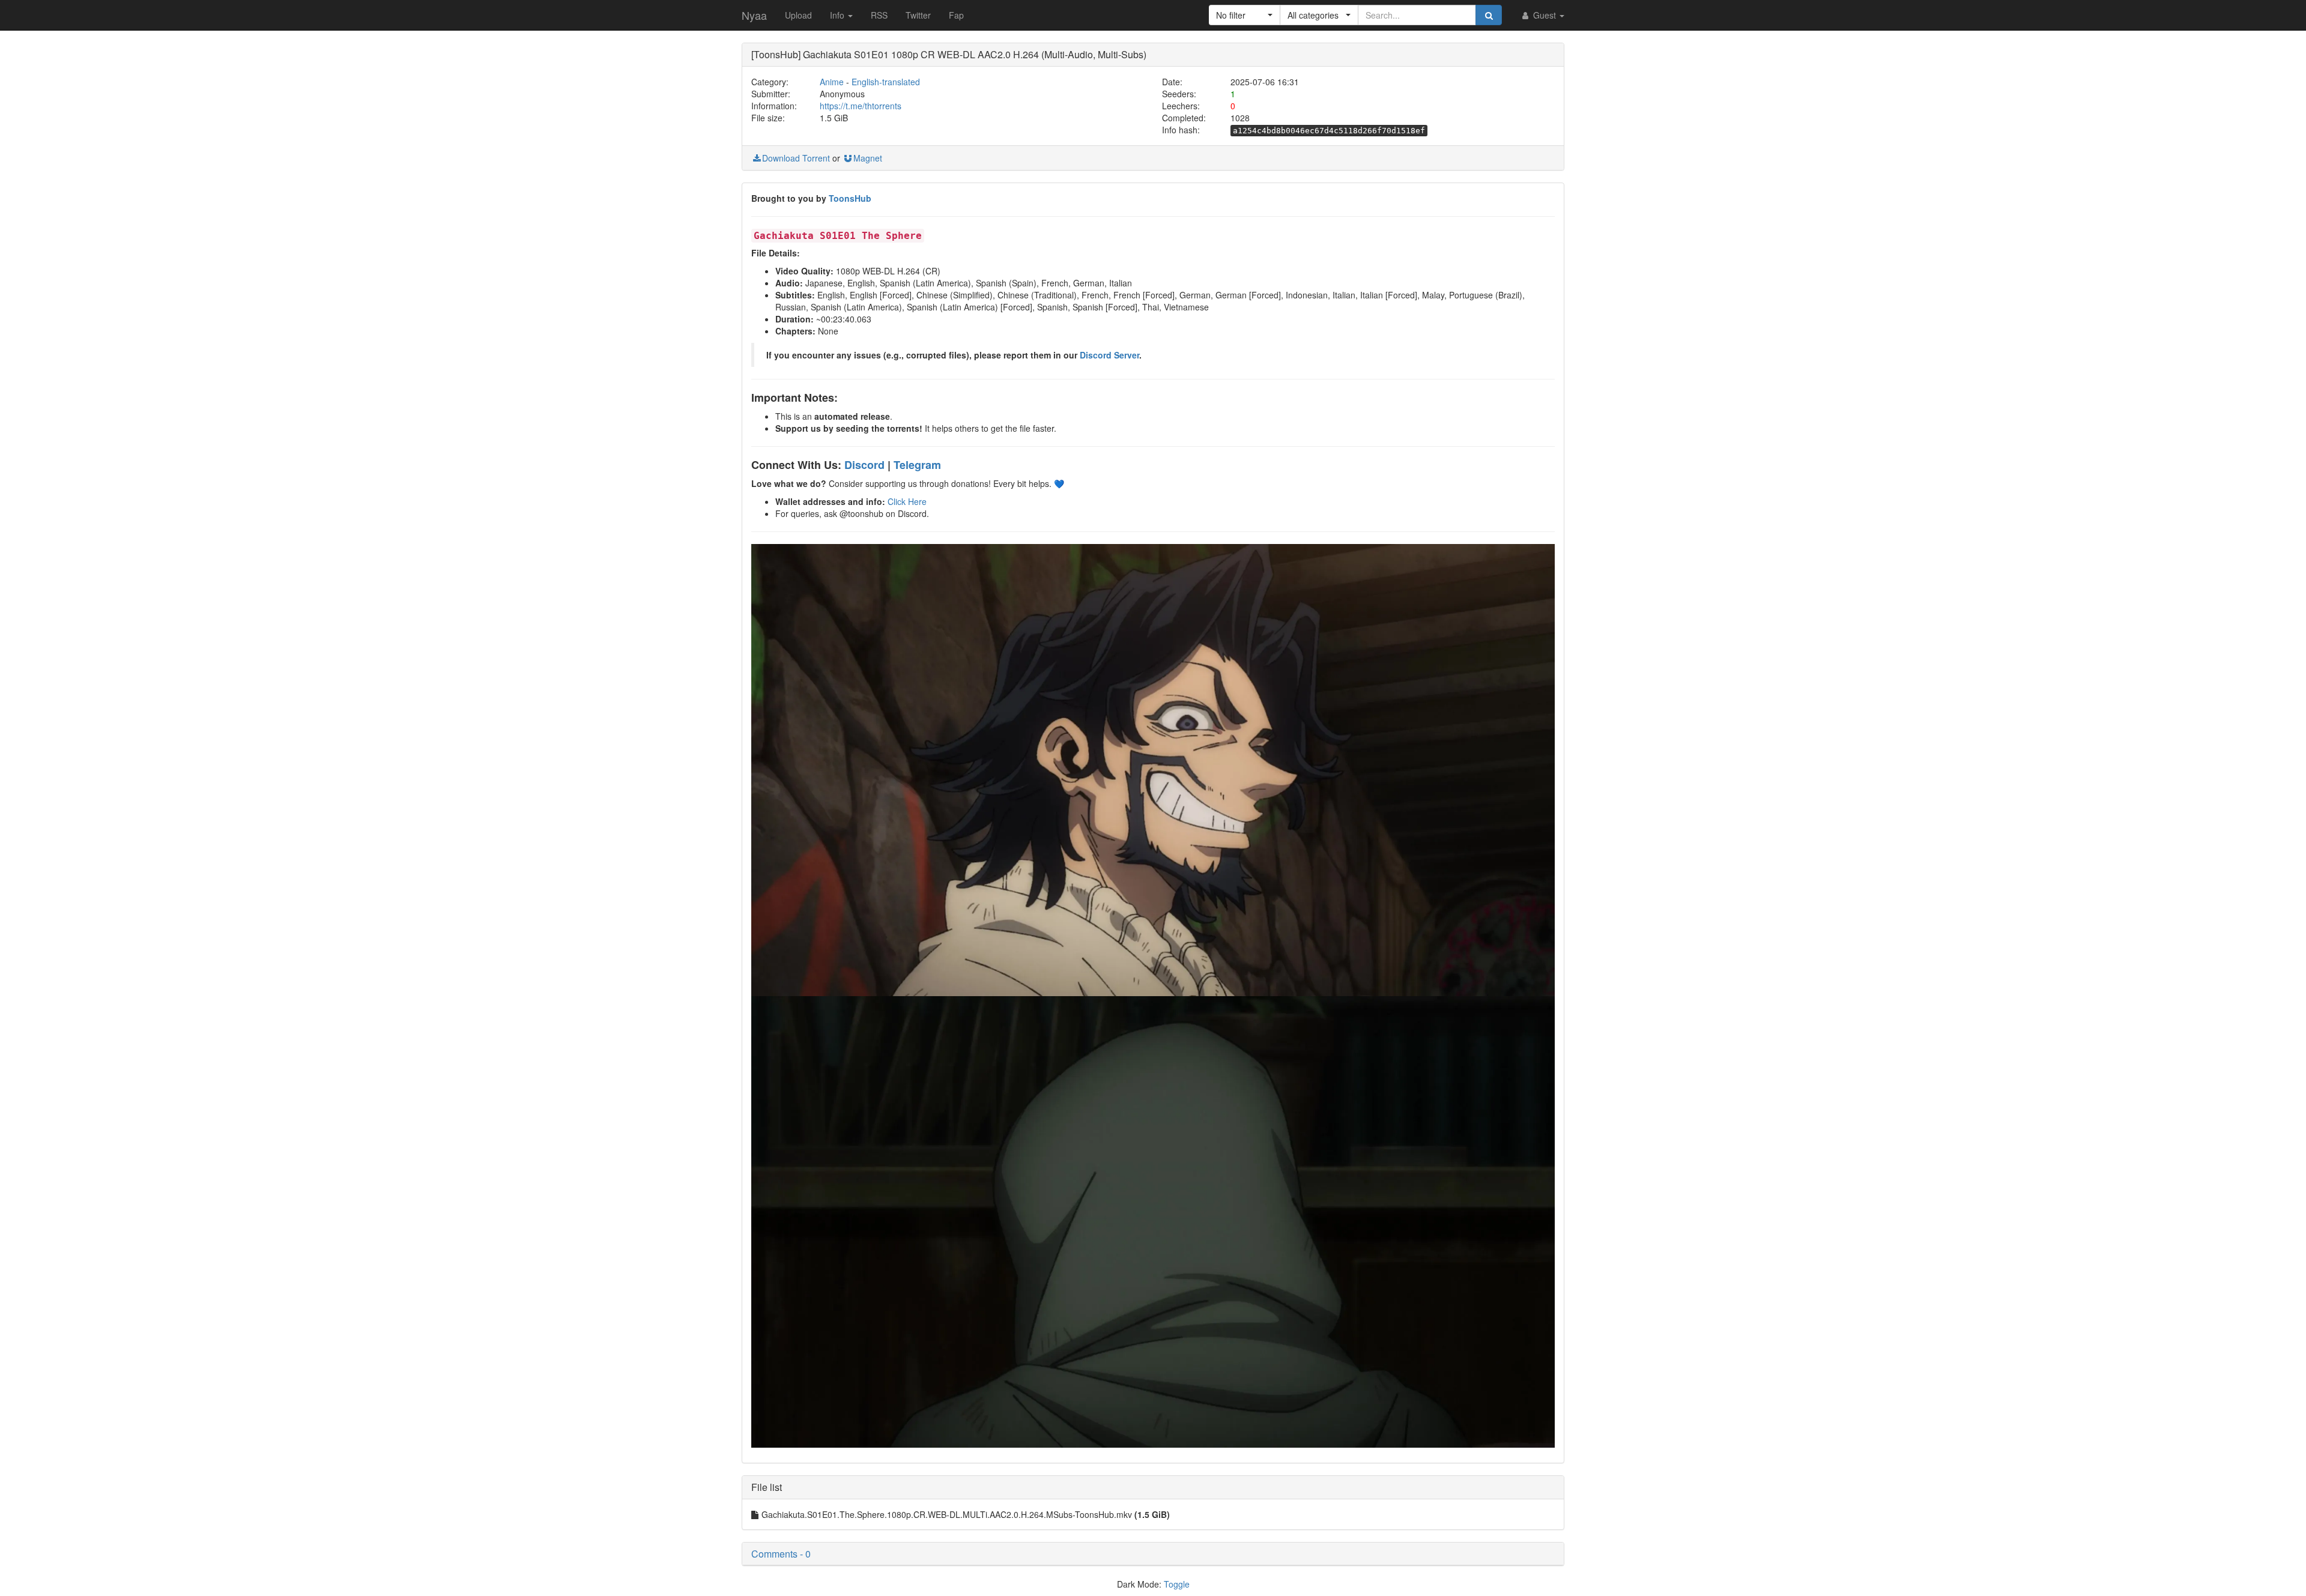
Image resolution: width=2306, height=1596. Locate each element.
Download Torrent (796, 158)
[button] (1245, 15)
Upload (798, 15)
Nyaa (754, 15)
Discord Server (1109, 355)
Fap (956, 15)
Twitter (918, 15)
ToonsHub (850, 198)
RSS (879, 15)
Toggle (1177, 1584)
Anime (832, 82)
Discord (864, 465)
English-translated (886, 82)
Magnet (868, 158)
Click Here (907, 501)
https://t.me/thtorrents (861, 106)
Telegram (917, 465)
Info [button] (838, 15)
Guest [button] (1545, 15)
